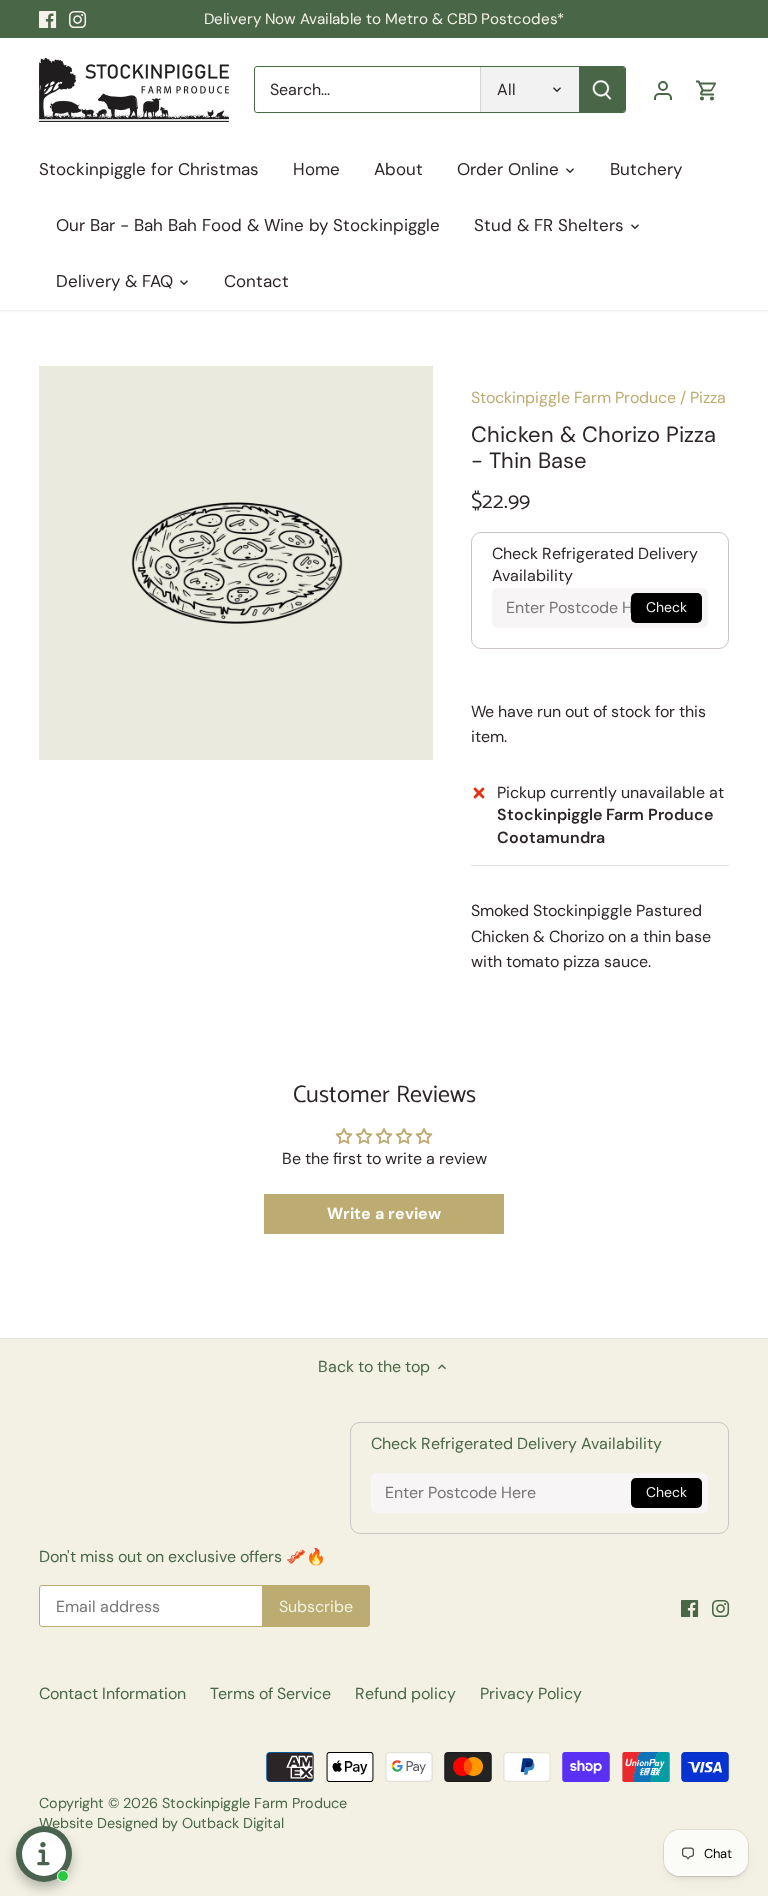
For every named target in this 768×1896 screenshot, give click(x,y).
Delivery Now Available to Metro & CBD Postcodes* (384, 19)
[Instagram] (77, 19)
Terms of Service (270, 1693)
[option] (236, 563)
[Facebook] (47, 19)
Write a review (384, 1213)
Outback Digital (233, 1823)
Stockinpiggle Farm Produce (573, 397)
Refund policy (405, 1693)
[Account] (663, 89)
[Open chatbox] (44, 1854)
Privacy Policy (531, 1693)
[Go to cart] (707, 89)
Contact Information (112, 1693)
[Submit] (602, 89)
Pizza (708, 397)
